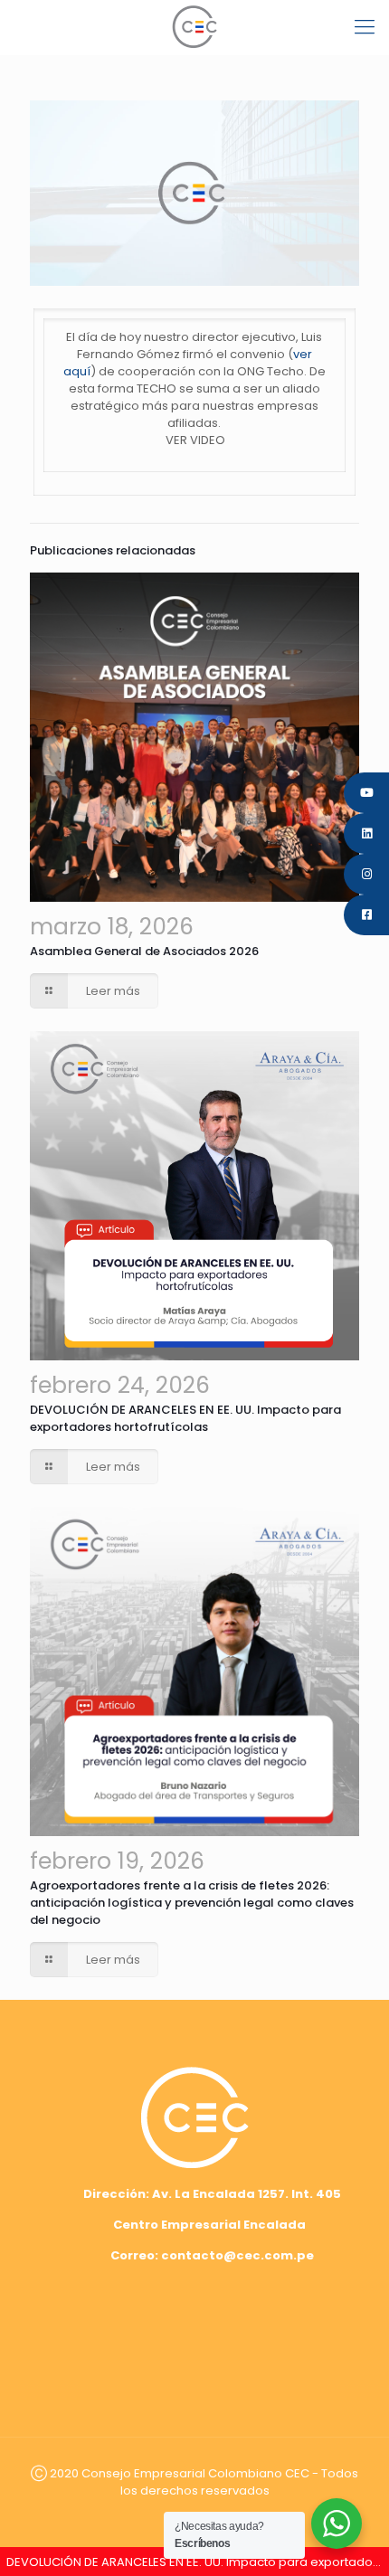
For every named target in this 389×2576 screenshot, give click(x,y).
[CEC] (194, 27)
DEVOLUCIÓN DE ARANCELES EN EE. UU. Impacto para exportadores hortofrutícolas (185, 1418)
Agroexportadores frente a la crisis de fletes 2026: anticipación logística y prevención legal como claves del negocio (192, 1903)
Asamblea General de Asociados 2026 (144, 951)
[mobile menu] (365, 27)
